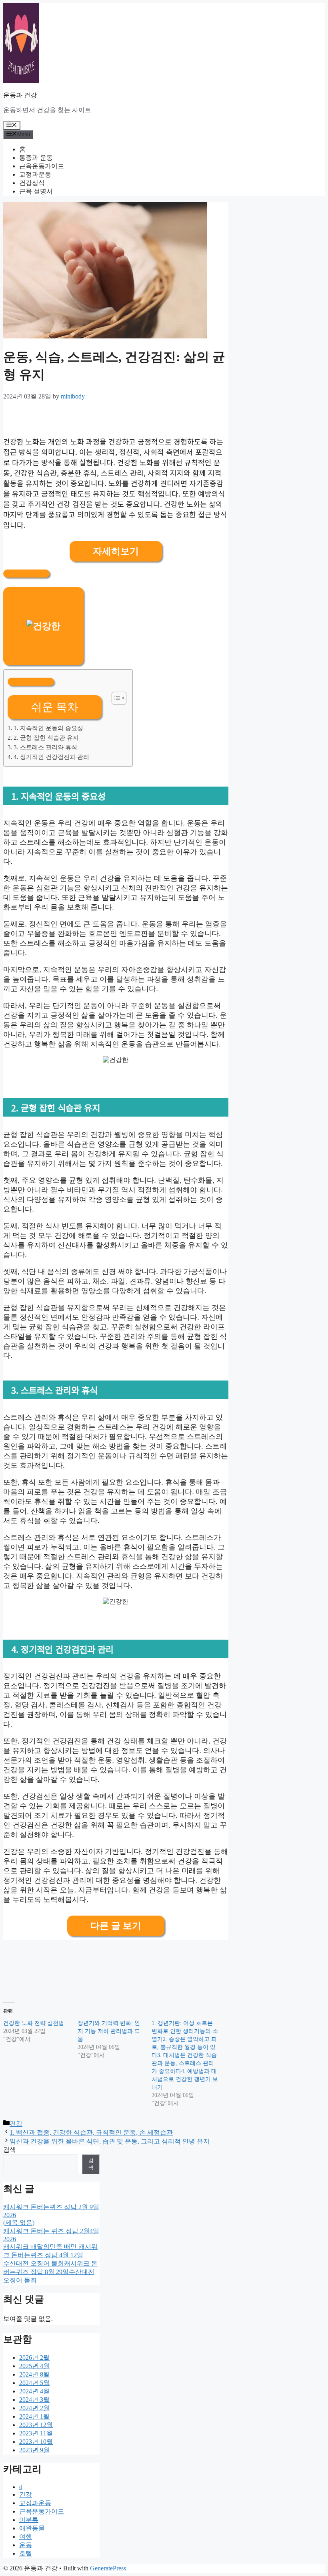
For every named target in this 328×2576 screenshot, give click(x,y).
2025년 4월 (34, 2366)
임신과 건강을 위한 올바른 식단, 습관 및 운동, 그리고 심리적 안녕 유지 (110, 2141)
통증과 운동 (36, 158)
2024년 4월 (34, 2391)
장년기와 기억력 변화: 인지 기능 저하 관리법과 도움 (109, 2031)
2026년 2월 (34, 2358)
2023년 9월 (34, 2450)
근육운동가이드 (42, 166)
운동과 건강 (20, 95)
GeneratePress (108, 2568)
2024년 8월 (34, 2374)
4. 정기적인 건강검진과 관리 (51, 757)
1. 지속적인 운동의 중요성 (48, 728)
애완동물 (32, 2528)
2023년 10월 (36, 2442)
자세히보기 (116, 551)
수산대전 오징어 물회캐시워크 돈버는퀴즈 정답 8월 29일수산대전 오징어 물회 (50, 2272)
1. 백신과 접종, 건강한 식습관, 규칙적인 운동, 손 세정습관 (91, 2132)
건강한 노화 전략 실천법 (34, 2023)
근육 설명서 (36, 191)
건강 (16, 2124)
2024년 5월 (34, 2383)
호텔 (26, 2553)
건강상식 (32, 183)
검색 (10, 2150)
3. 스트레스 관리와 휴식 (45, 747)
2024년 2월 (34, 2408)
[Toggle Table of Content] (115, 698)
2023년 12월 (36, 2425)
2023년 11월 (36, 2433)
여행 (26, 2537)
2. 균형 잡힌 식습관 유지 (46, 738)
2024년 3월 (34, 2400)
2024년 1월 (34, 2416)
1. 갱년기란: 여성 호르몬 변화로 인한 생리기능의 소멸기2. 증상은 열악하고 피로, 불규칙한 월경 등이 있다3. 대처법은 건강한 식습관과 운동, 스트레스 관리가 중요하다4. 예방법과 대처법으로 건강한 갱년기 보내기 (185, 2055)
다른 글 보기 (116, 1926)
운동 (26, 2545)
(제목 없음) (19, 2223)
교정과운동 (35, 174)
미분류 (29, 2520)
